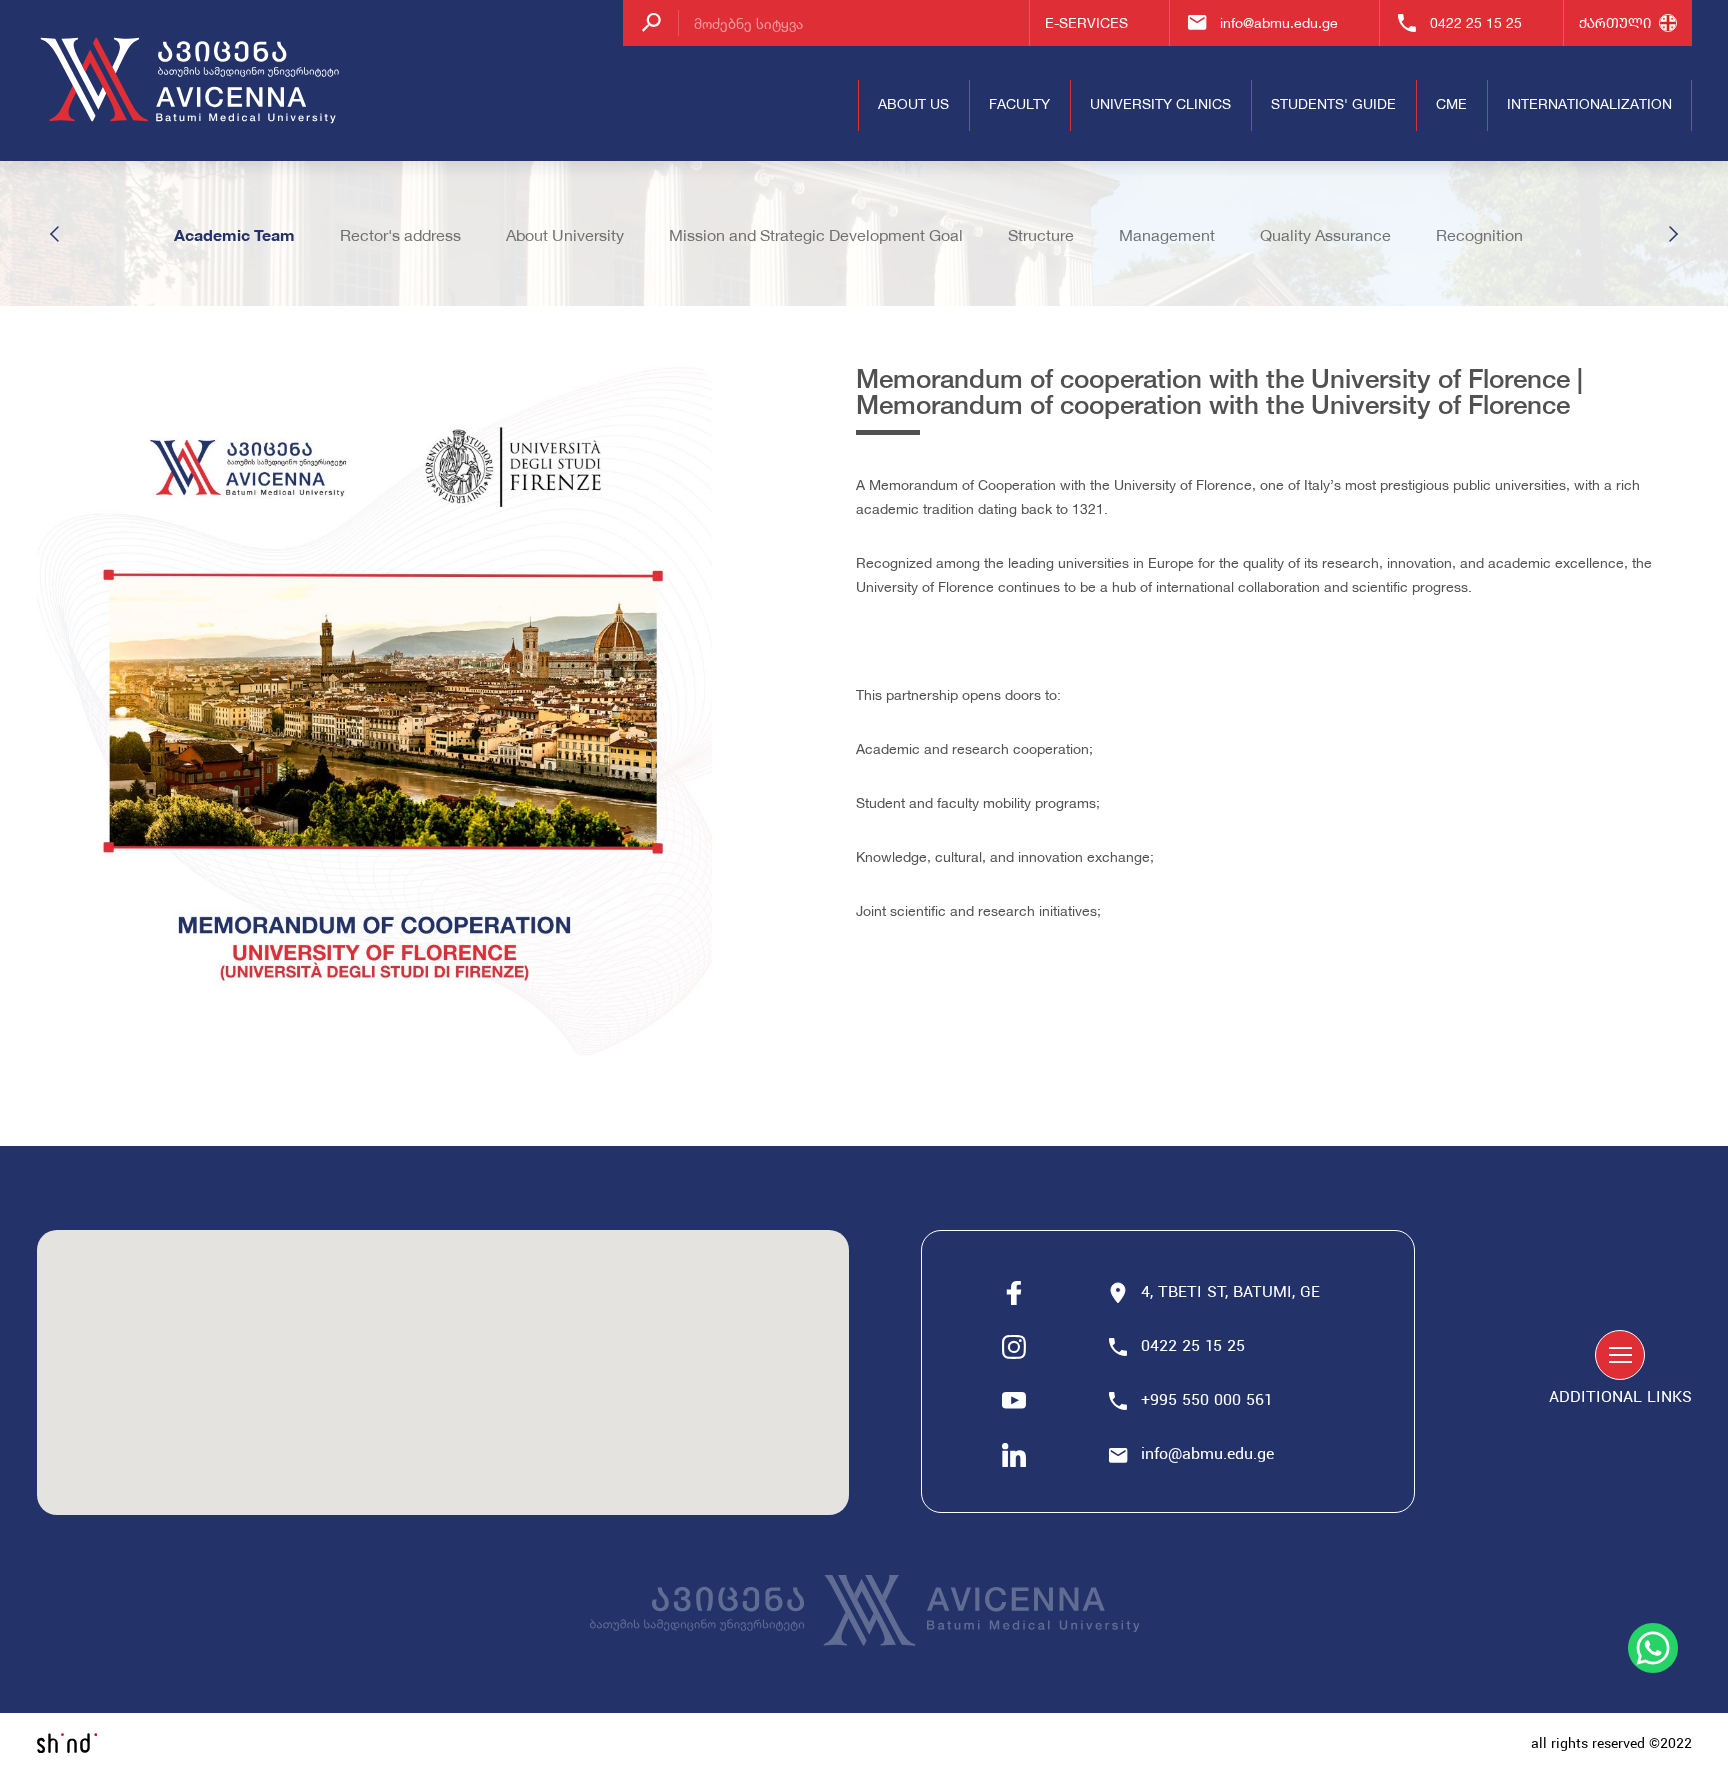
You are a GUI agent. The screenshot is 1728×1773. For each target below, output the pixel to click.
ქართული (1615, 22)
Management (1167, 234)
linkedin (1014, 1455)
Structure (1041, 234)
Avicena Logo (192, 81)
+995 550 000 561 (1208, 1401)
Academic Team (234, 234)
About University (565, 234)
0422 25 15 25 (1476, 22)
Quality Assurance (1325, 234)
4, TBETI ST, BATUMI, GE (1230, 1293)
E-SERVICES (1086, 22)
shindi (67, 1743)
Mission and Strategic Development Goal (816, 234)
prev (55, 234)
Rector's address (400, 234)
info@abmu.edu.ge (1279, 22)
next (1673, 234)
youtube (1014, 1401)
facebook (1014, 1293)
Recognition (1479, 234)
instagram (1014, 1347)
